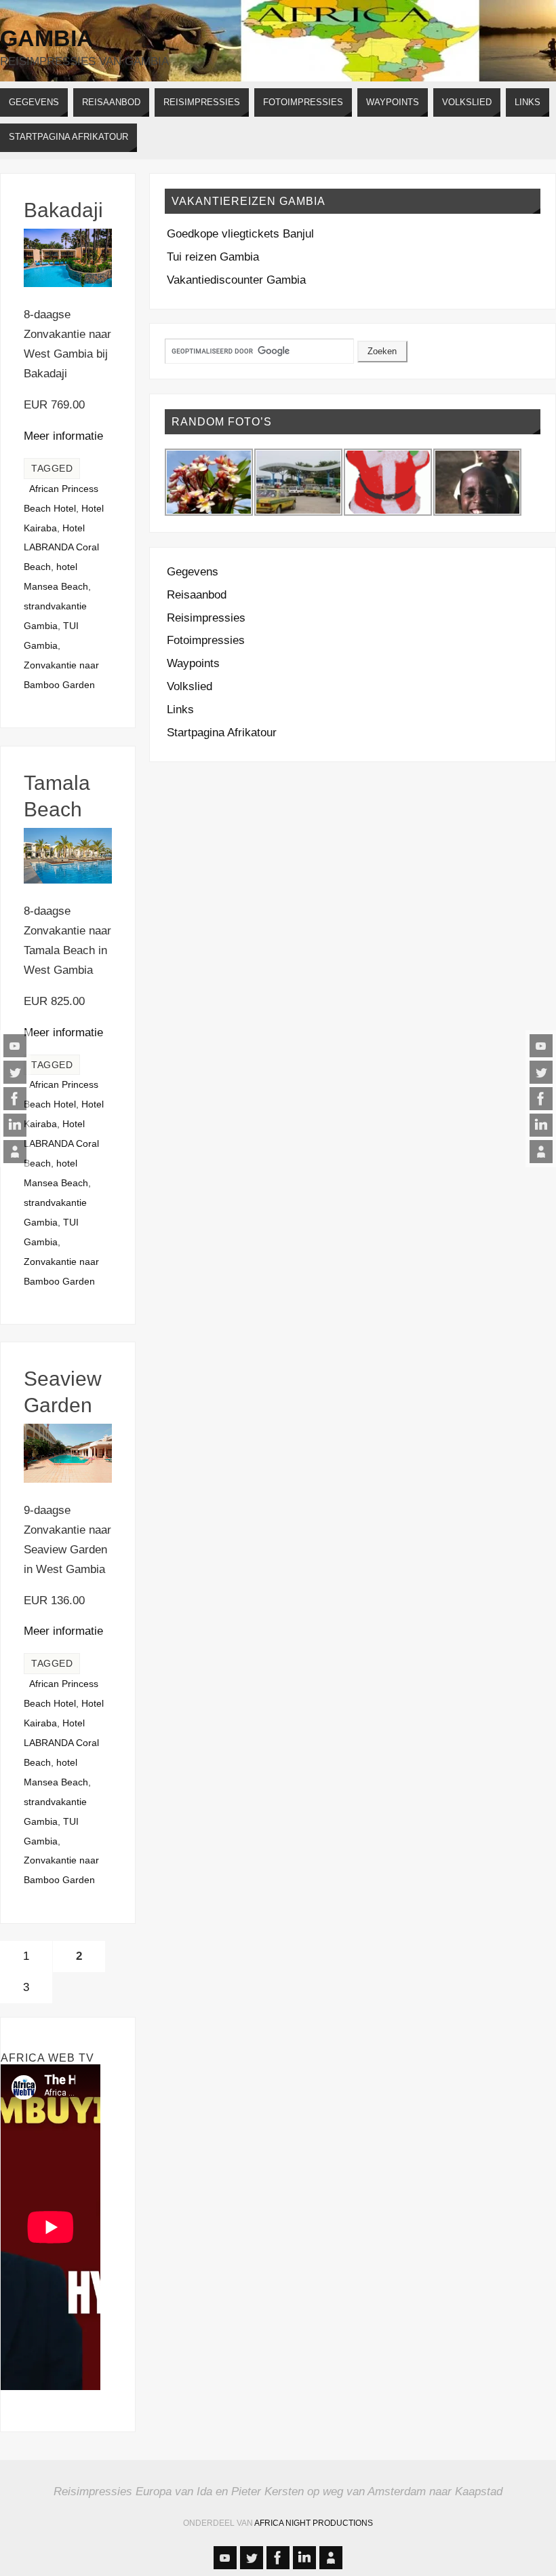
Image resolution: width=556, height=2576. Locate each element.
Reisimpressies (206, 618)
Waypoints (193, 663)
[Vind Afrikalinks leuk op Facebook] (15, 1099)
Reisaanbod (197, 595)
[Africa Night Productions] (15, 1152)
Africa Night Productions (314, 2523)
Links (180, 709)
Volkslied (190, 686)
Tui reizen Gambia (213, 257)
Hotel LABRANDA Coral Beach (61, 548)
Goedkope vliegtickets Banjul (240, 234)
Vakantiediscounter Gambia (236, 280)
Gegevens (193, 572)
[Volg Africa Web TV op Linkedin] (15, 1125)
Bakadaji (63, 210)
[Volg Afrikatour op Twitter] (15, 1072)
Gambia (47, 38)
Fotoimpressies (206, 640)
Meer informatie (63, 436)
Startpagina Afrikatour (222, 733)
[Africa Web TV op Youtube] (15, 1046)
